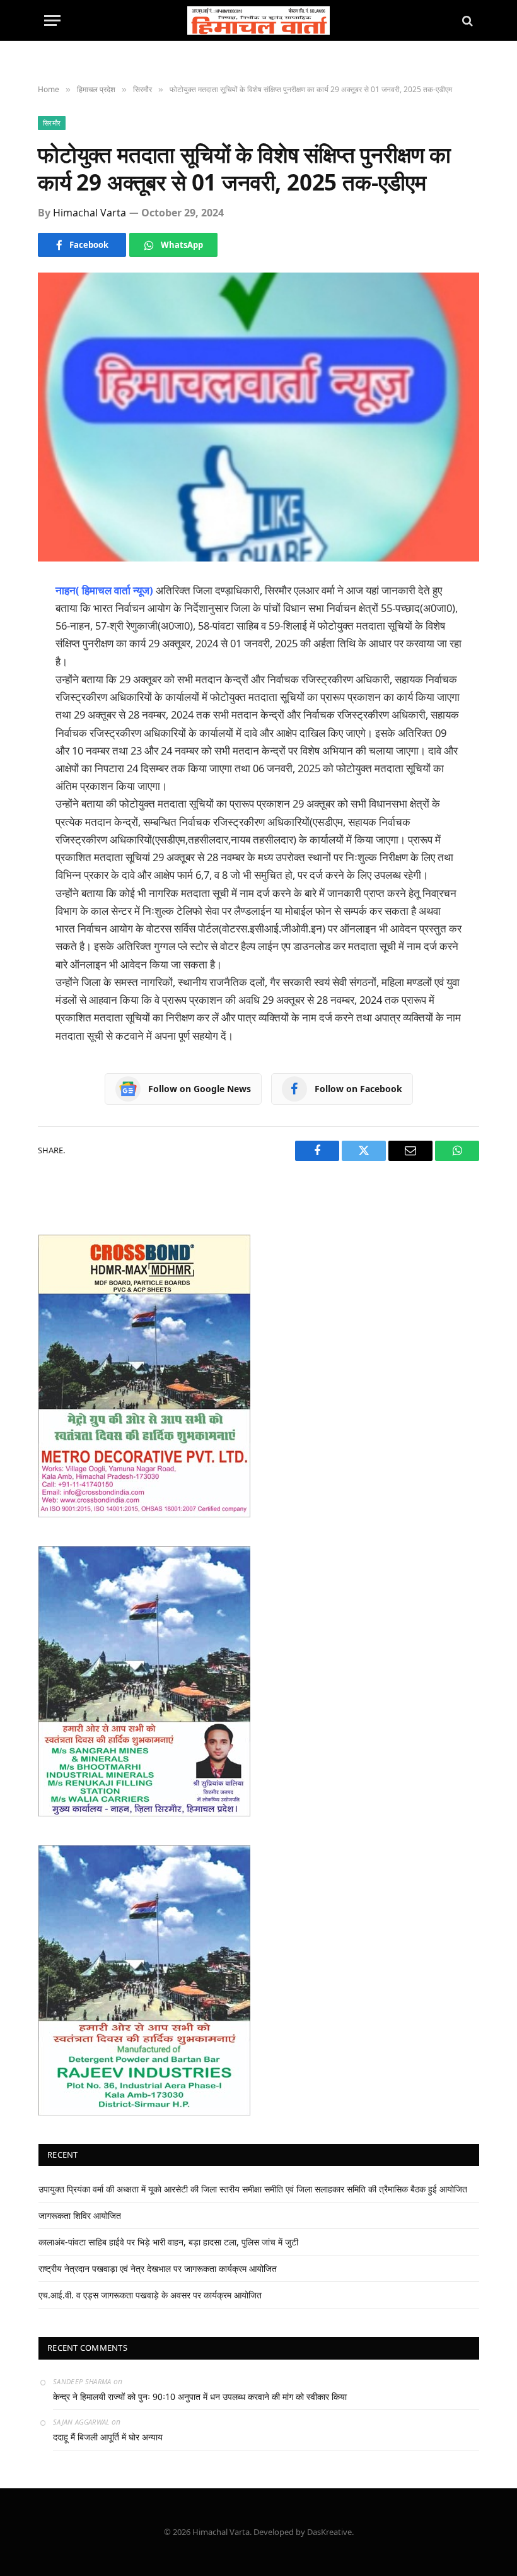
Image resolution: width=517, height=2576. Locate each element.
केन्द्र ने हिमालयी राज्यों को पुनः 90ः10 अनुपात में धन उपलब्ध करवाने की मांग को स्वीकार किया (200, 2397)
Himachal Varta (90, 213)
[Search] (466, 21)
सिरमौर (52, 123)
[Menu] (52, 21)
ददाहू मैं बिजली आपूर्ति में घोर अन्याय (108, 2437)
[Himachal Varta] (259, 21)
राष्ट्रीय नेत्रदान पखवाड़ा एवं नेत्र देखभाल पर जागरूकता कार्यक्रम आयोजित (158, 2268)
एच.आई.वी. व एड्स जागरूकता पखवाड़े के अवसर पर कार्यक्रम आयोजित (150, 2295)
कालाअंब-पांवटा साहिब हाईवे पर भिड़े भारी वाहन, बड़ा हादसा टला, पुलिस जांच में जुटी (168, 2242)
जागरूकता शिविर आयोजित (80, 2215)
